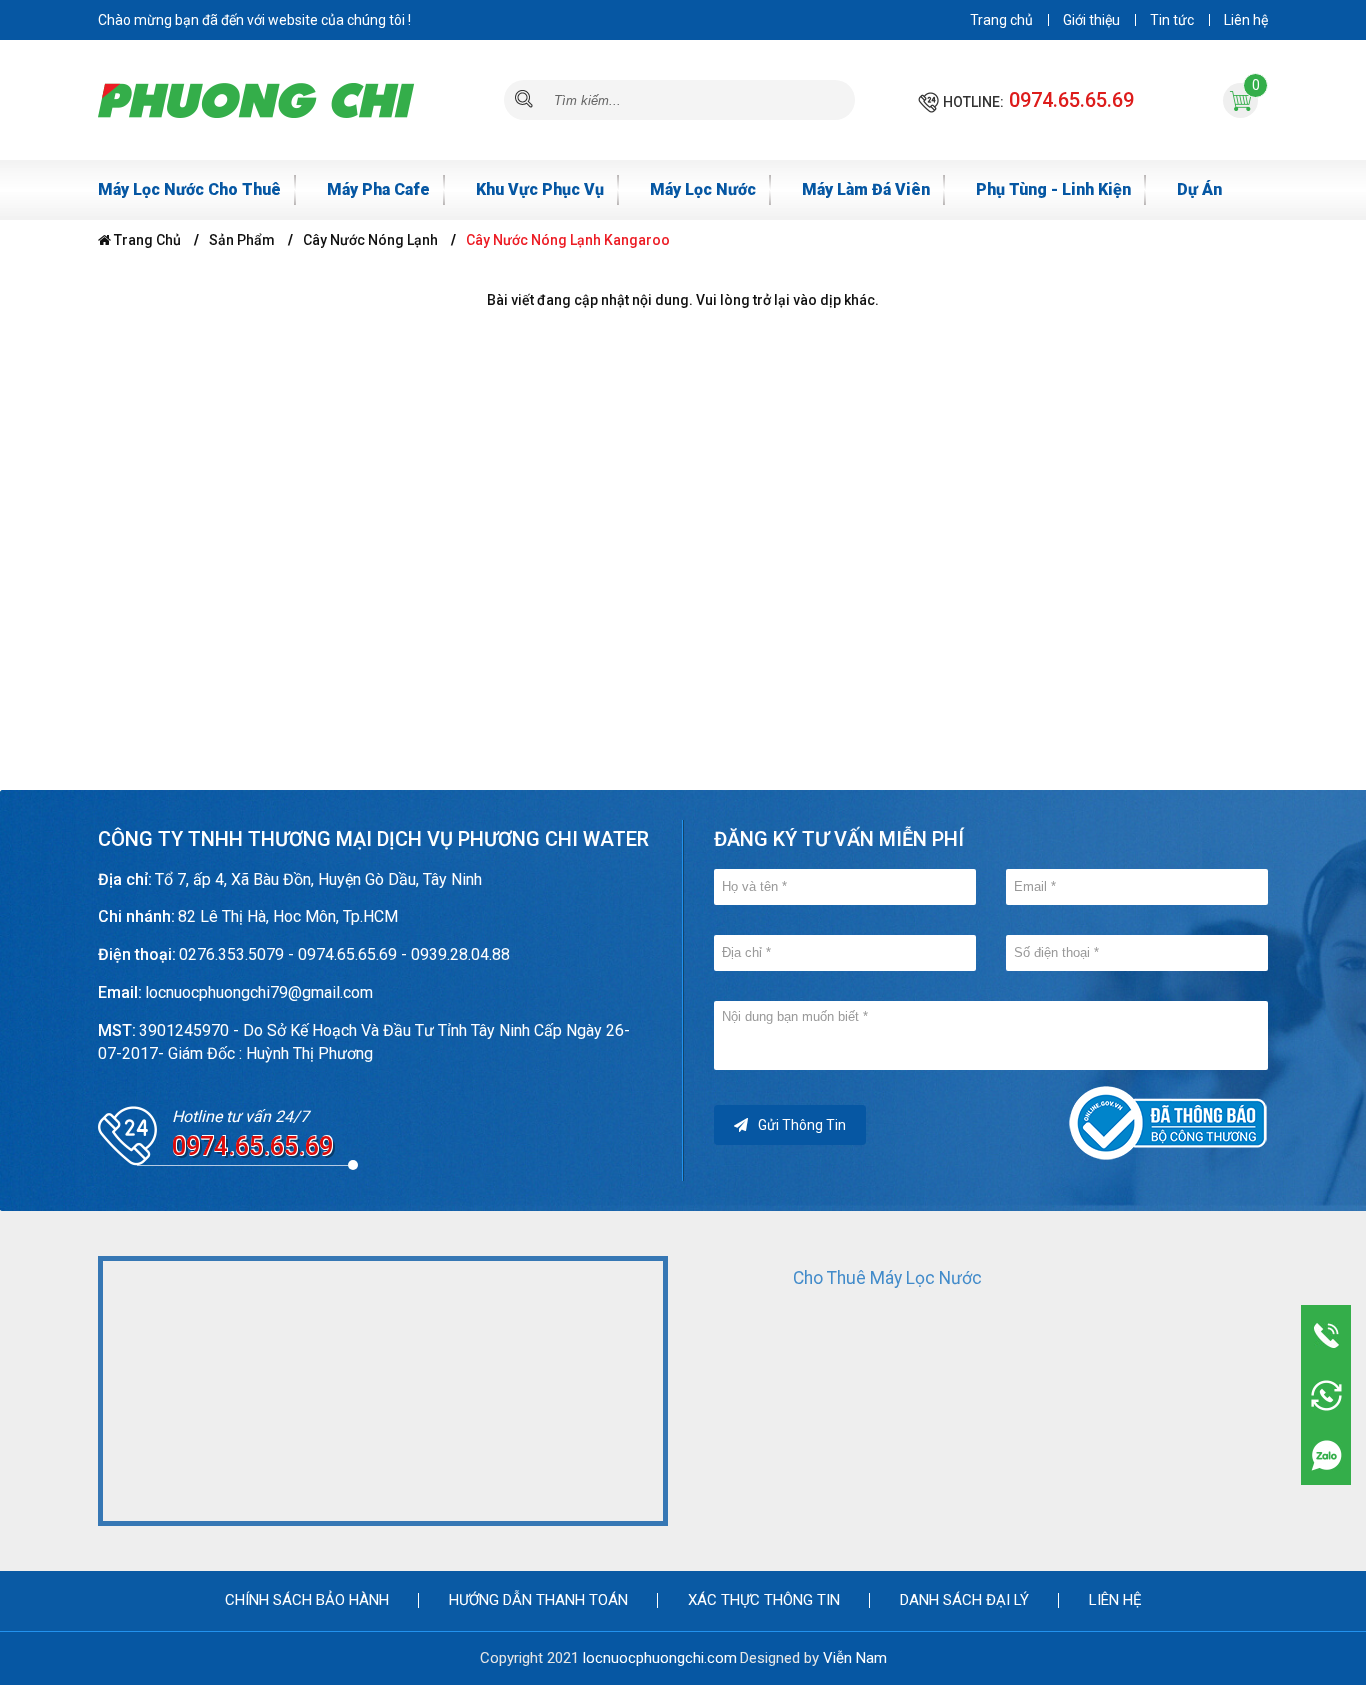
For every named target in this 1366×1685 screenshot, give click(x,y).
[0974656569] (1326, 1455)
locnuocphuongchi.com (660, 1658)
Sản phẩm (242, 240)
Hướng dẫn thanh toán (538, 1600)
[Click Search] (524, 100)
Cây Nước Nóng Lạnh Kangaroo (568, 240)
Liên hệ (1246, 20)
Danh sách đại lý (964, 1600)
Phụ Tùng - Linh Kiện (1053, 189)
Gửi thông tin (802, 1125)
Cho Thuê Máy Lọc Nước (887, 1278)
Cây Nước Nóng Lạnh (370, 240)
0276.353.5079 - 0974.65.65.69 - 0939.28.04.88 (344, 954)
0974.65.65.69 (1071, 100)
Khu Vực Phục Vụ (540, 189)
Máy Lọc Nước (703, 189)
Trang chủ (1001, 20)
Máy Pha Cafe (378, 189)
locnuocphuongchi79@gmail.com (259, 992)
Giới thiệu (1091, 20)
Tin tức (1172, 20)
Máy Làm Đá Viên (866, 189)
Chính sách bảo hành (307, 1600)
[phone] (1326, 1335)
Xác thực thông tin (764, 1600)
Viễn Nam (855, 1658)
